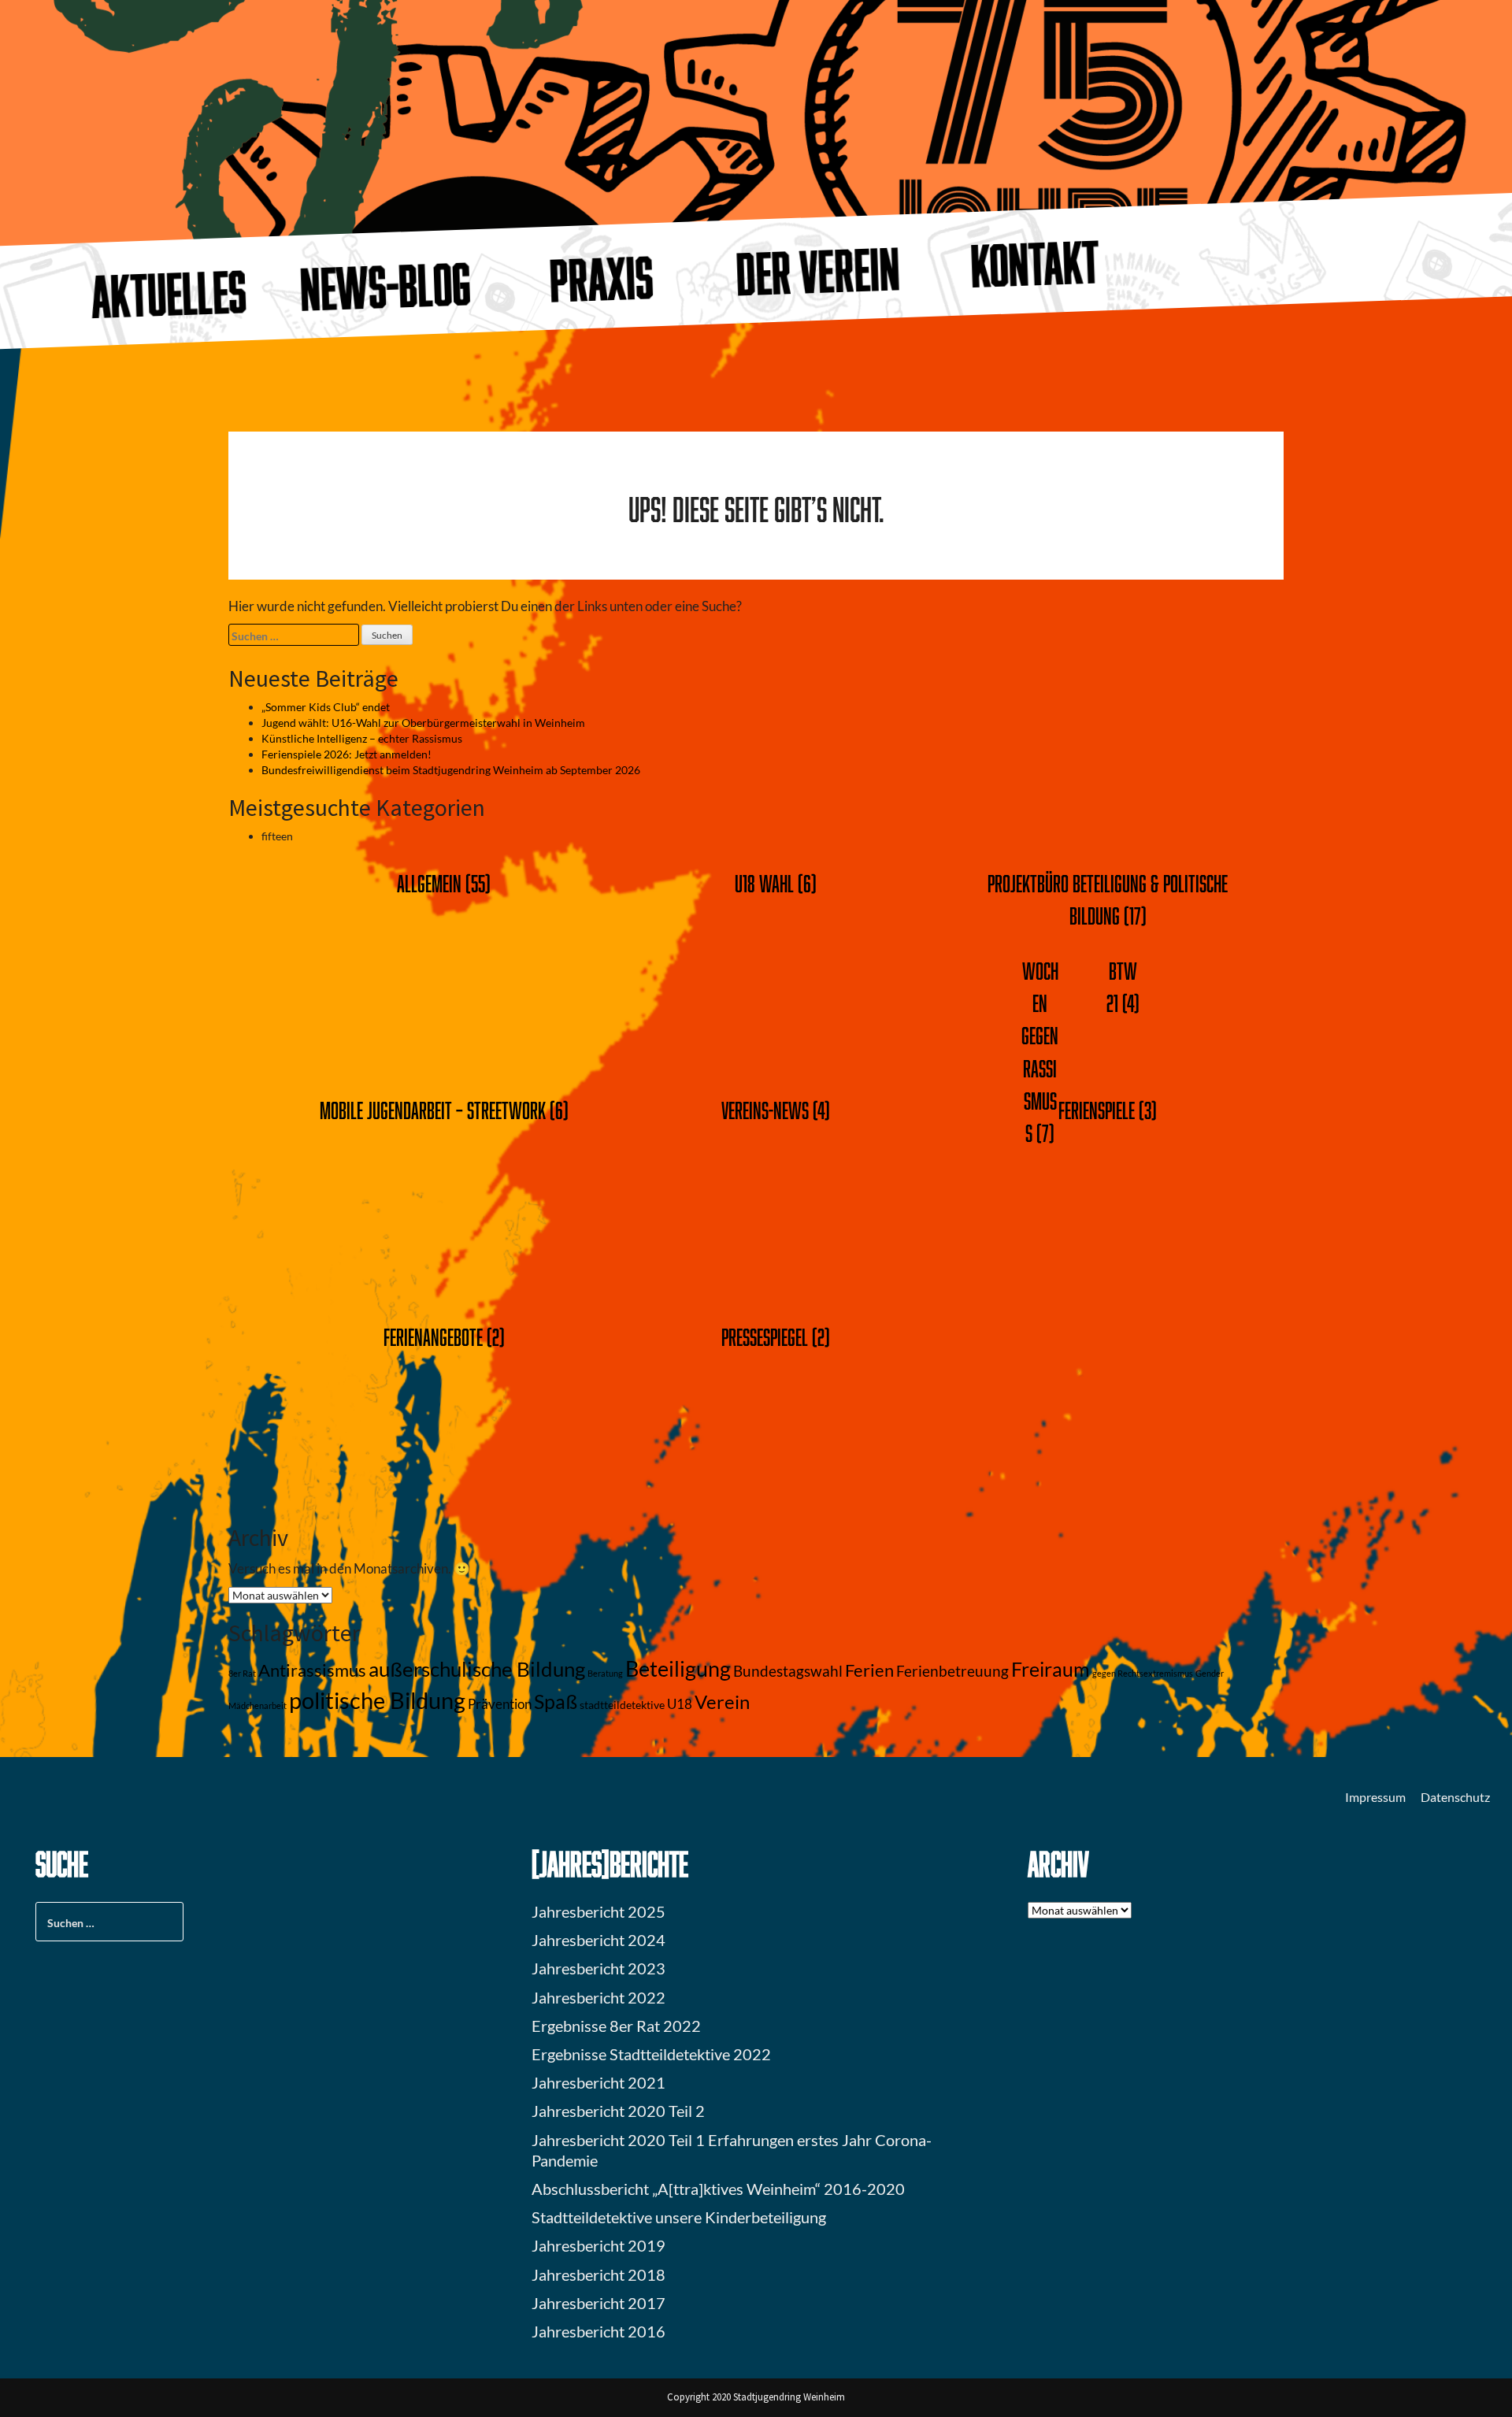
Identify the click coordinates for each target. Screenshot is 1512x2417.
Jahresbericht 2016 (598, 2331)
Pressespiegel (765, 1337)
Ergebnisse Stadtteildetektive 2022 (651, 2054)
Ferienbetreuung (952, 1671)
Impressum (1375, 1797)
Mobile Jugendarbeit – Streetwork (433, 1110)
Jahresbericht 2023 (598, 1968)
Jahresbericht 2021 (598, 2082)
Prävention (500, 1704)
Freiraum (1051, 1669)
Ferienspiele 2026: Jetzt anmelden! (346, 754)
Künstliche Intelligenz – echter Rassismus (362, 738)
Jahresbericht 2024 (598, 1940)
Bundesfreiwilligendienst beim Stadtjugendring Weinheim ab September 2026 (451, 770)
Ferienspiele (1097, 1110)
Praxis (602, 278)
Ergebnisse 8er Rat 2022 (616, 2026)
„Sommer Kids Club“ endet (326, 707)
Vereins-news (765, 1110)
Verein (722, 1702)
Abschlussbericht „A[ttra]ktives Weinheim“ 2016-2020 (718, 2189)
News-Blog (386, 286)
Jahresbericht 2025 (598, 1911)
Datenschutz (1455, 1797)
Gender (1210, 1673)
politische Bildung (377, 1700)
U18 (680, 1704)
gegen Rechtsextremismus (1143, 1673)
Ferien (869, 1670)
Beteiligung (678, 1668)
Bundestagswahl (788, 1671)
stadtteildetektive (622, 1705)
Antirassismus (312, 1670)
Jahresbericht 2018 (598, 2274)
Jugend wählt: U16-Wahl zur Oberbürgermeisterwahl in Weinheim (423, 723)
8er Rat (242, 1673)
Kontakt (1035, 263)
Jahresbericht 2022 (598, 1997)
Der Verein (819, 271)
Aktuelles (169, 294)
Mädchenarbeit (258, 1705)
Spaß (556, 1702)
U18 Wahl (764, 883)
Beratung (605, 1673)
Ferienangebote (433, 1337)
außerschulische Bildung (477, 1669)
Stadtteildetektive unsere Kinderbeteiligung (679, 2217)
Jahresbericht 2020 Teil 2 (618, 2111)
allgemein (429, 883)
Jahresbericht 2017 (598, 2303)
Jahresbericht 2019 (598, 2245)
